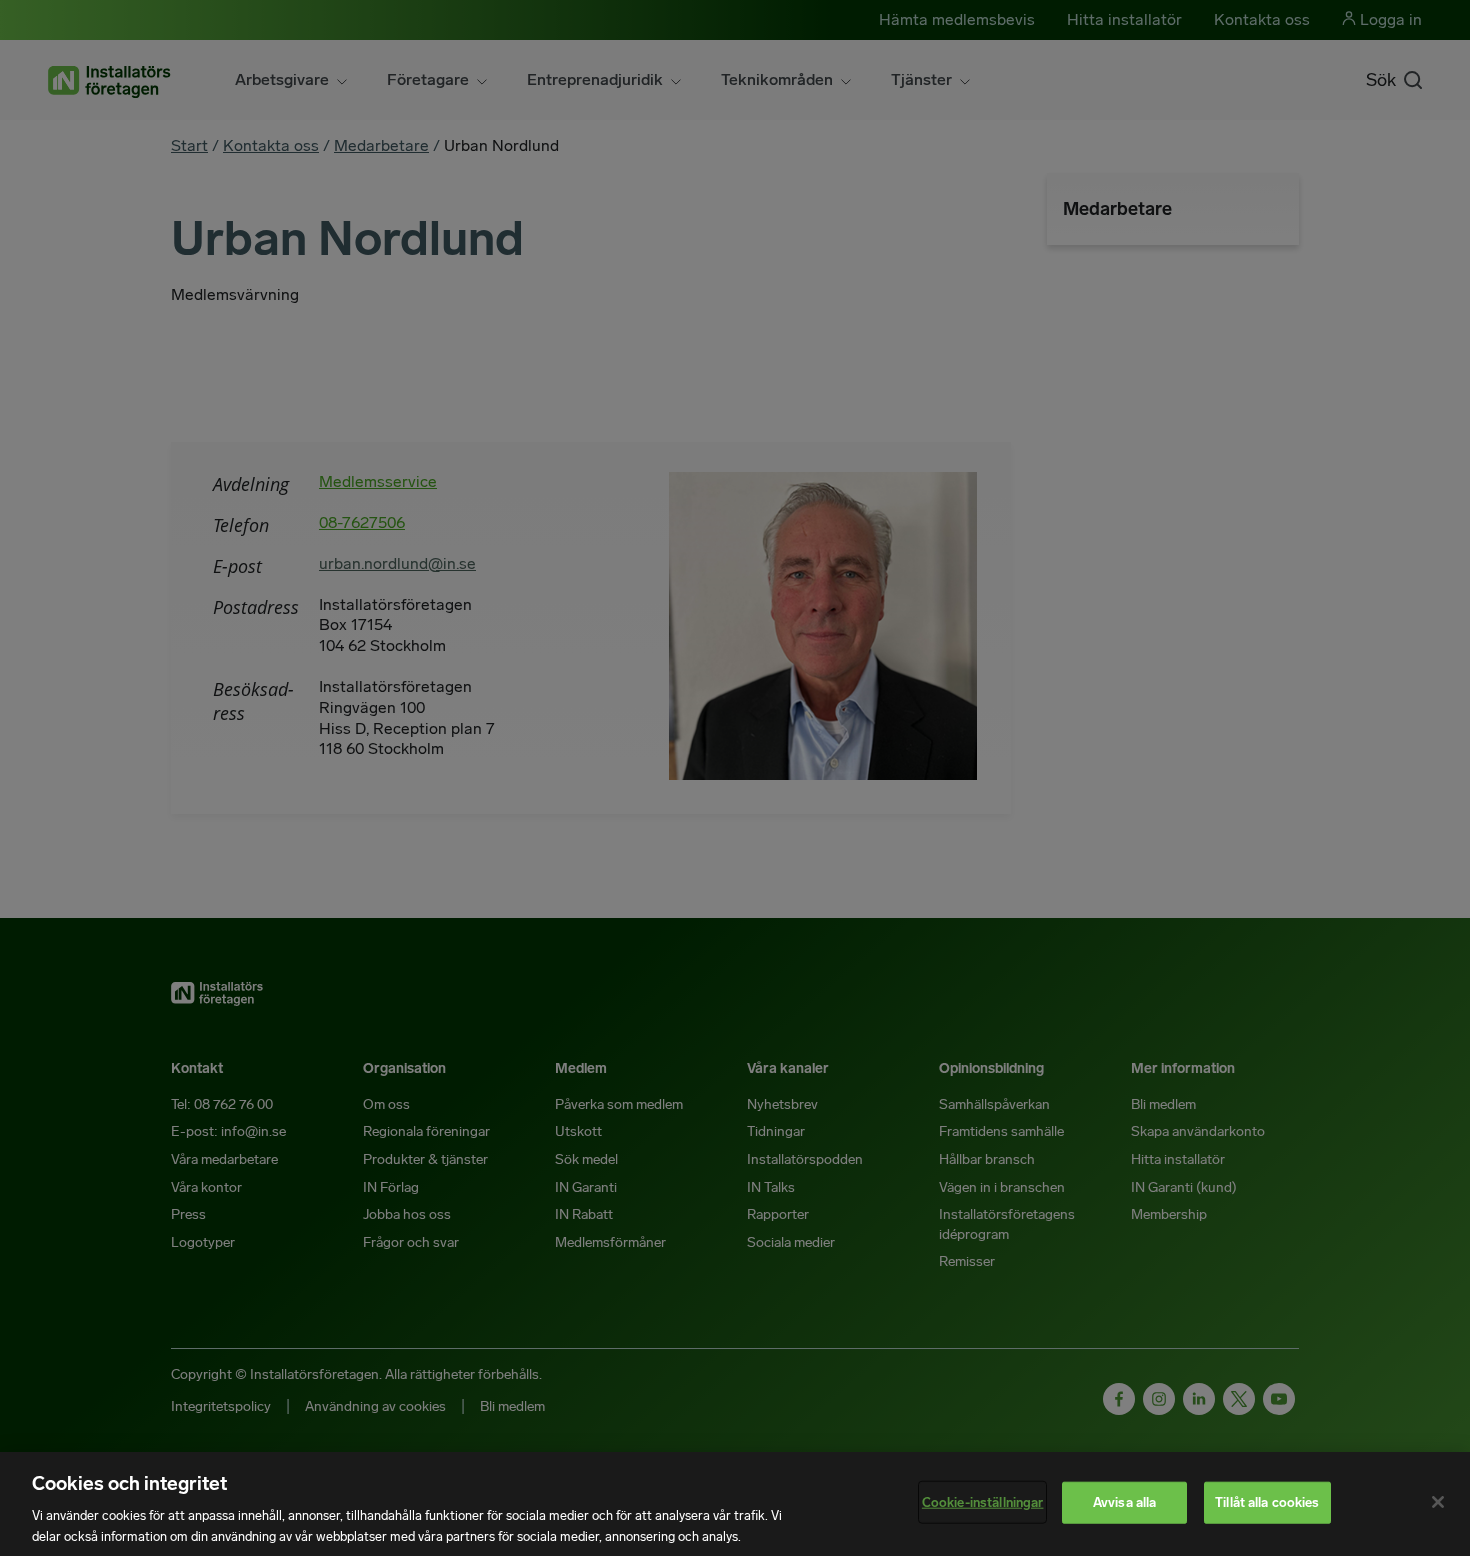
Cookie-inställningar (983, 1502)
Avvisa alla (1124, 1502)
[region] (735, 1504)
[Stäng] (1438, 1502)
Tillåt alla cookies (1267, 1502)
